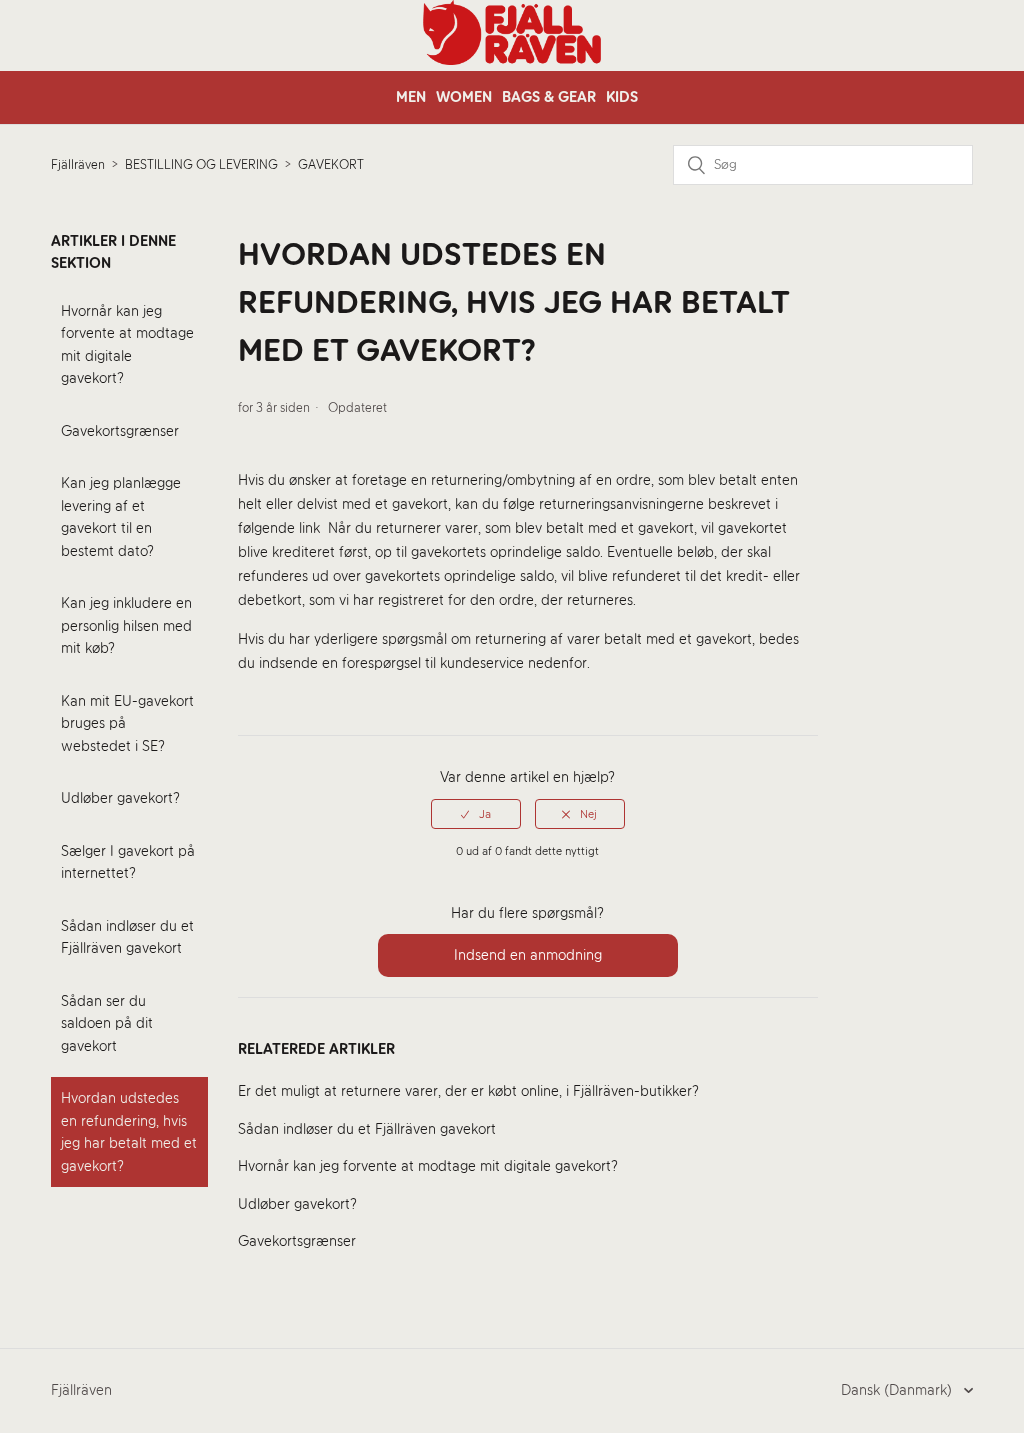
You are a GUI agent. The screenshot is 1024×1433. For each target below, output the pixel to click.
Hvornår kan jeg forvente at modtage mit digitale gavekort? (127, 345)
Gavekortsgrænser (120, 431)
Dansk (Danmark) (898, 1390)
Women (464, 97)
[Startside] (512, 60)
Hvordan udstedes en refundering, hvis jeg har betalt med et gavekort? (129, 1132)
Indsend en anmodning (528, 955)
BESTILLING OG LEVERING (201, 164)
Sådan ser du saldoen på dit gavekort (107, 1023)
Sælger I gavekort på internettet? (128, 862)
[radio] (476, 814)
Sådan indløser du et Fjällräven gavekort (127, 937)
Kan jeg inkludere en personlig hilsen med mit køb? (126, 625)
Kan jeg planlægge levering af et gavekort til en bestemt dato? (121, 517)
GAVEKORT (331, 164)
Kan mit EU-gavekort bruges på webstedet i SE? (127, 723)
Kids (622, 97)
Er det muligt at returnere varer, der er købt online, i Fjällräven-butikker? (468, 1091)
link (309, 528)
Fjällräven (78, 164)
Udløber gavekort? (120, 798)
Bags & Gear (549, 97)
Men (411, 97)
